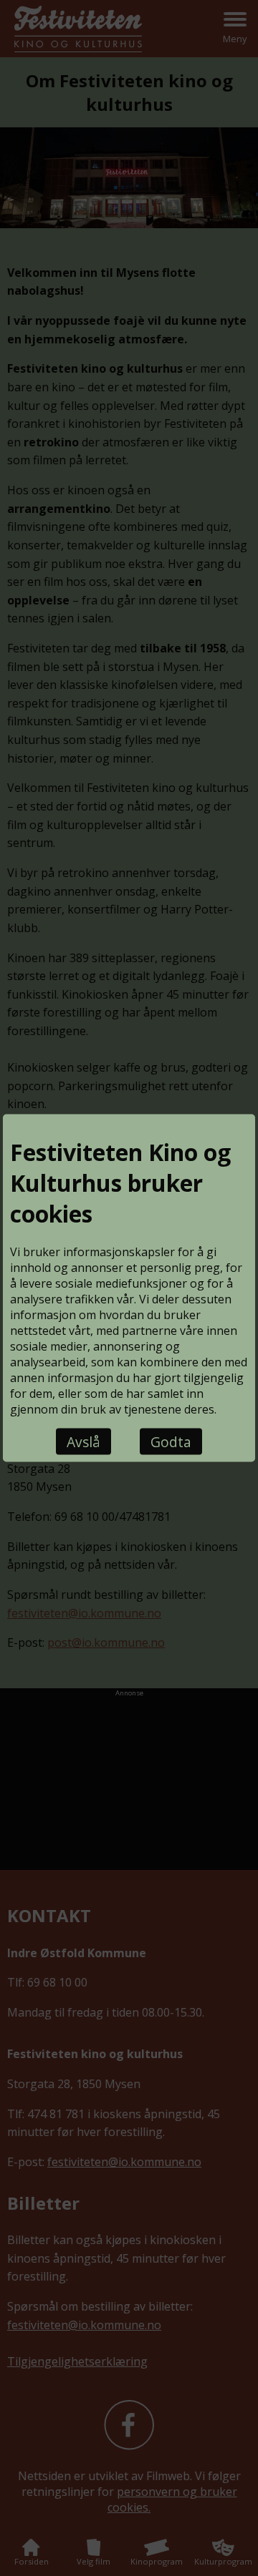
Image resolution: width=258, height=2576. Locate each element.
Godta (171, 1442)
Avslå (83, 1442)
